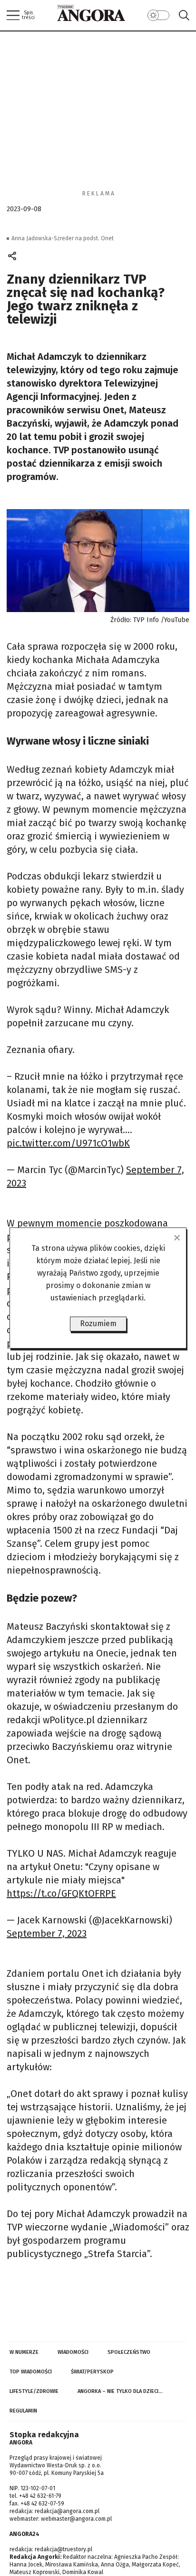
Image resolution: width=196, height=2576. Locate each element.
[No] (176, 1237)
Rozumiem (98, 1324)
